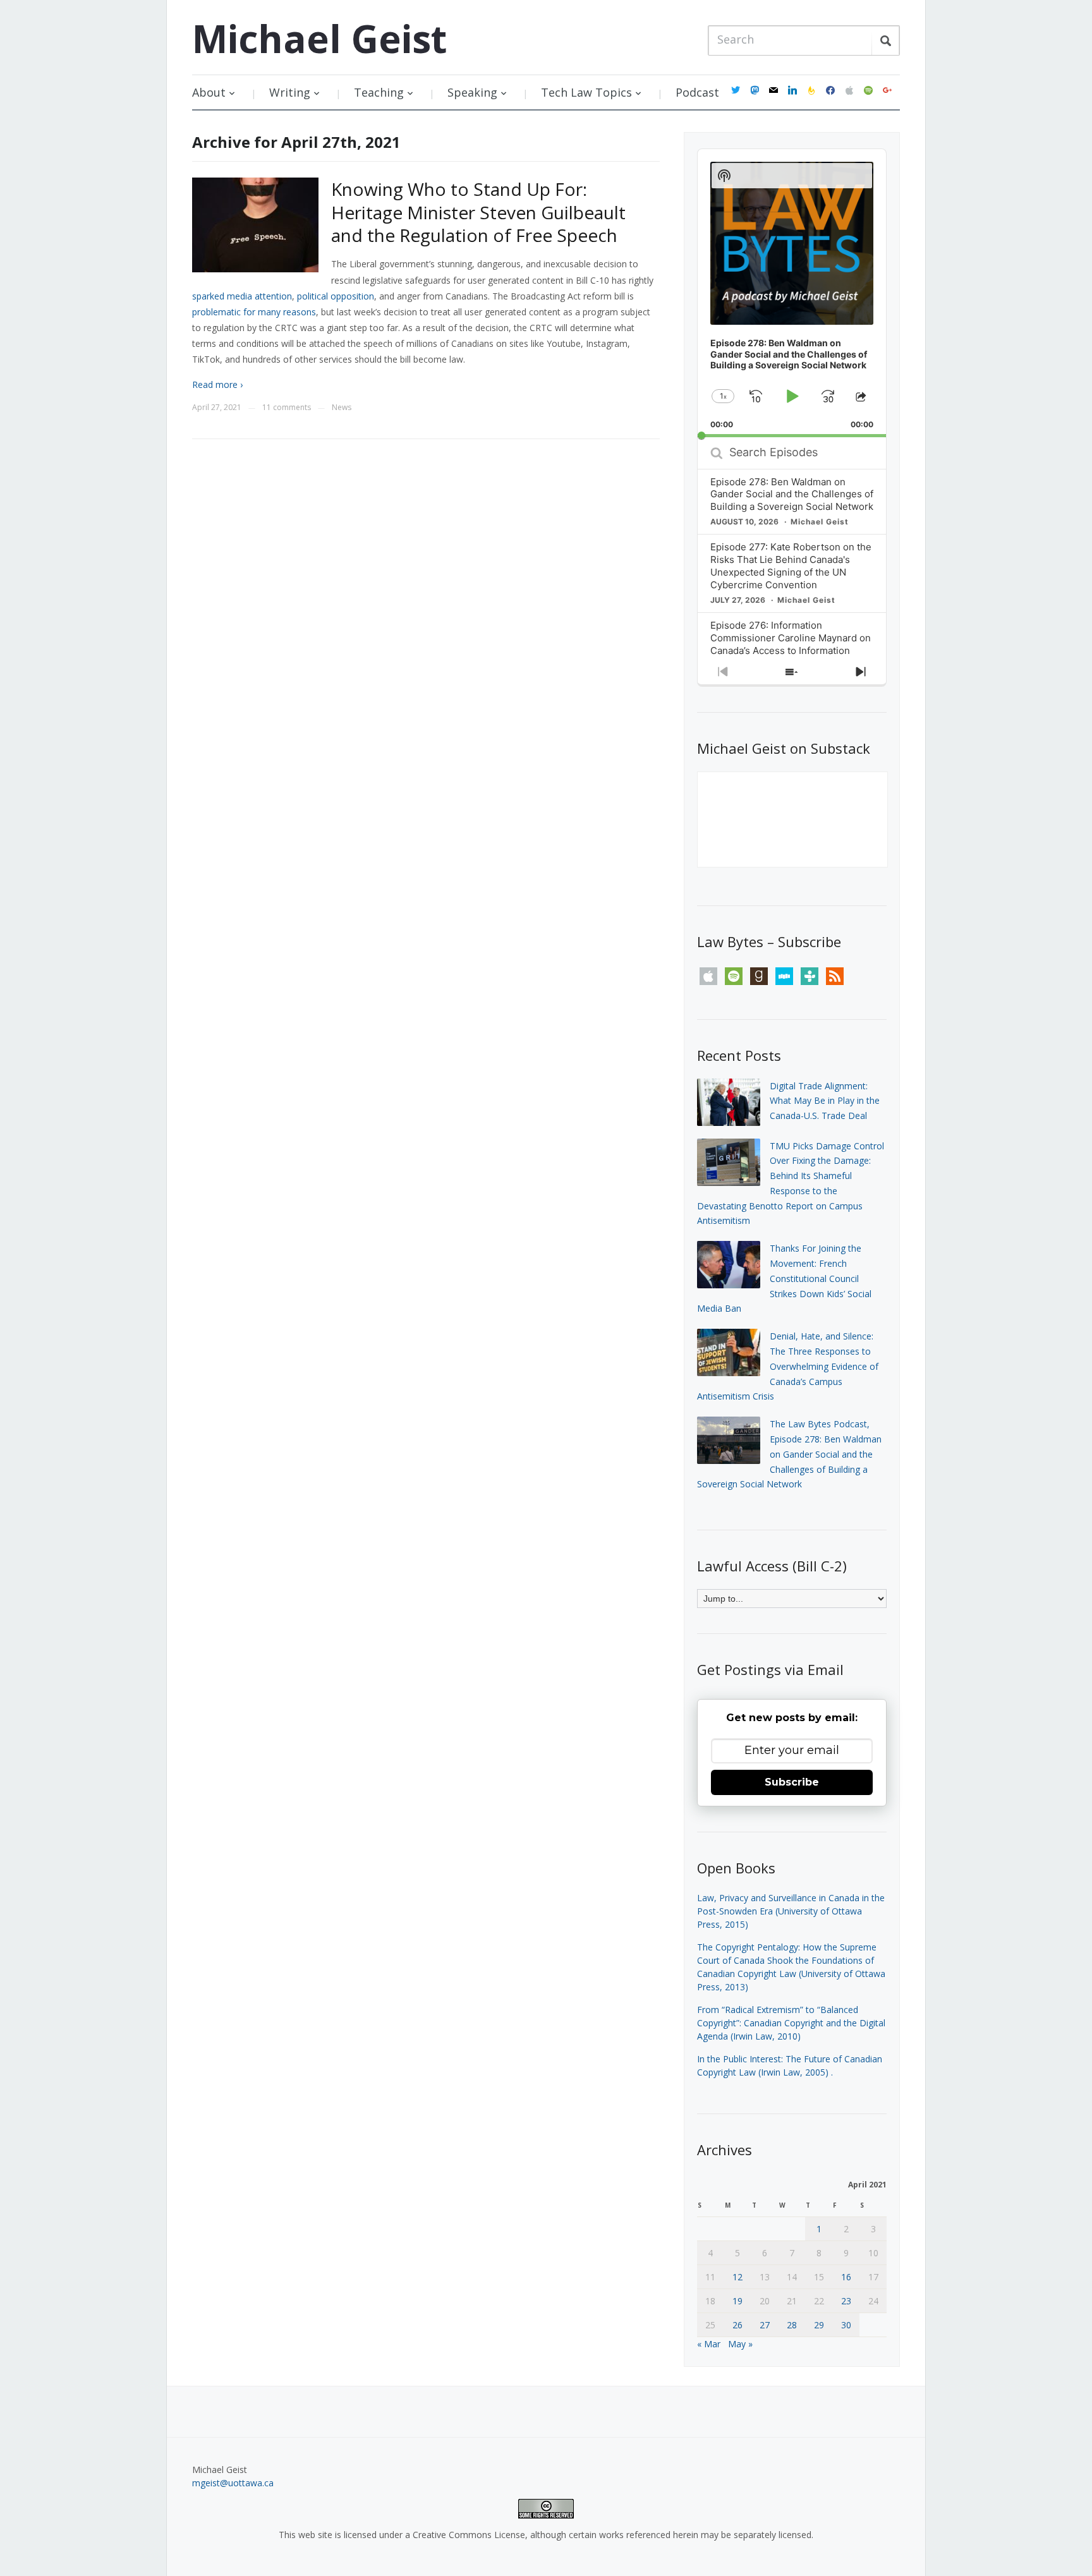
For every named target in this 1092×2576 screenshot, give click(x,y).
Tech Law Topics (586, 92)
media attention (259, 296)
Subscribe (792, 1782)
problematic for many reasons (254, 312)
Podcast (697, 92)
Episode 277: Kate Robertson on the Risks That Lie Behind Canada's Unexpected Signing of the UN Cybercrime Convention (791, 566)
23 (846, 2301)
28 (792, 2325)
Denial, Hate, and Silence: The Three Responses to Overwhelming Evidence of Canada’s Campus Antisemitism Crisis (788, 1366)
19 (737, 2301)
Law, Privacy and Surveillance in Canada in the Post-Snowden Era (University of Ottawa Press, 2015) (791, 1911)
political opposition (336, 296)
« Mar (709, 2344)
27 (765, 2325)
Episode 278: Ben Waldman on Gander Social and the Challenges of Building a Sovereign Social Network (792, 494)
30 (846, 2325)
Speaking (472, 92)
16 (846, 2277)
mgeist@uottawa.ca (233, 2483)
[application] (792, 293)
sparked (208, 296)
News (342, 407)
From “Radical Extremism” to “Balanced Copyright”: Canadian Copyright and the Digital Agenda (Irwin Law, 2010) (791, 2023)
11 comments (287, 407)
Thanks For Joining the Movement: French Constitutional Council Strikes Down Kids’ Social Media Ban (784, 1278)
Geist (319, 39)
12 (737, 2277)
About (209, 92)
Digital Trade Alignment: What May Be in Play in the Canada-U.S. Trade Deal (825, 1101)
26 (737, 2325)
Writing (290, 92)
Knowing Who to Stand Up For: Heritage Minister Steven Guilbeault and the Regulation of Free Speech (478, 212)
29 (819, 2325)
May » (740, 2344)
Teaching (379, 92)
